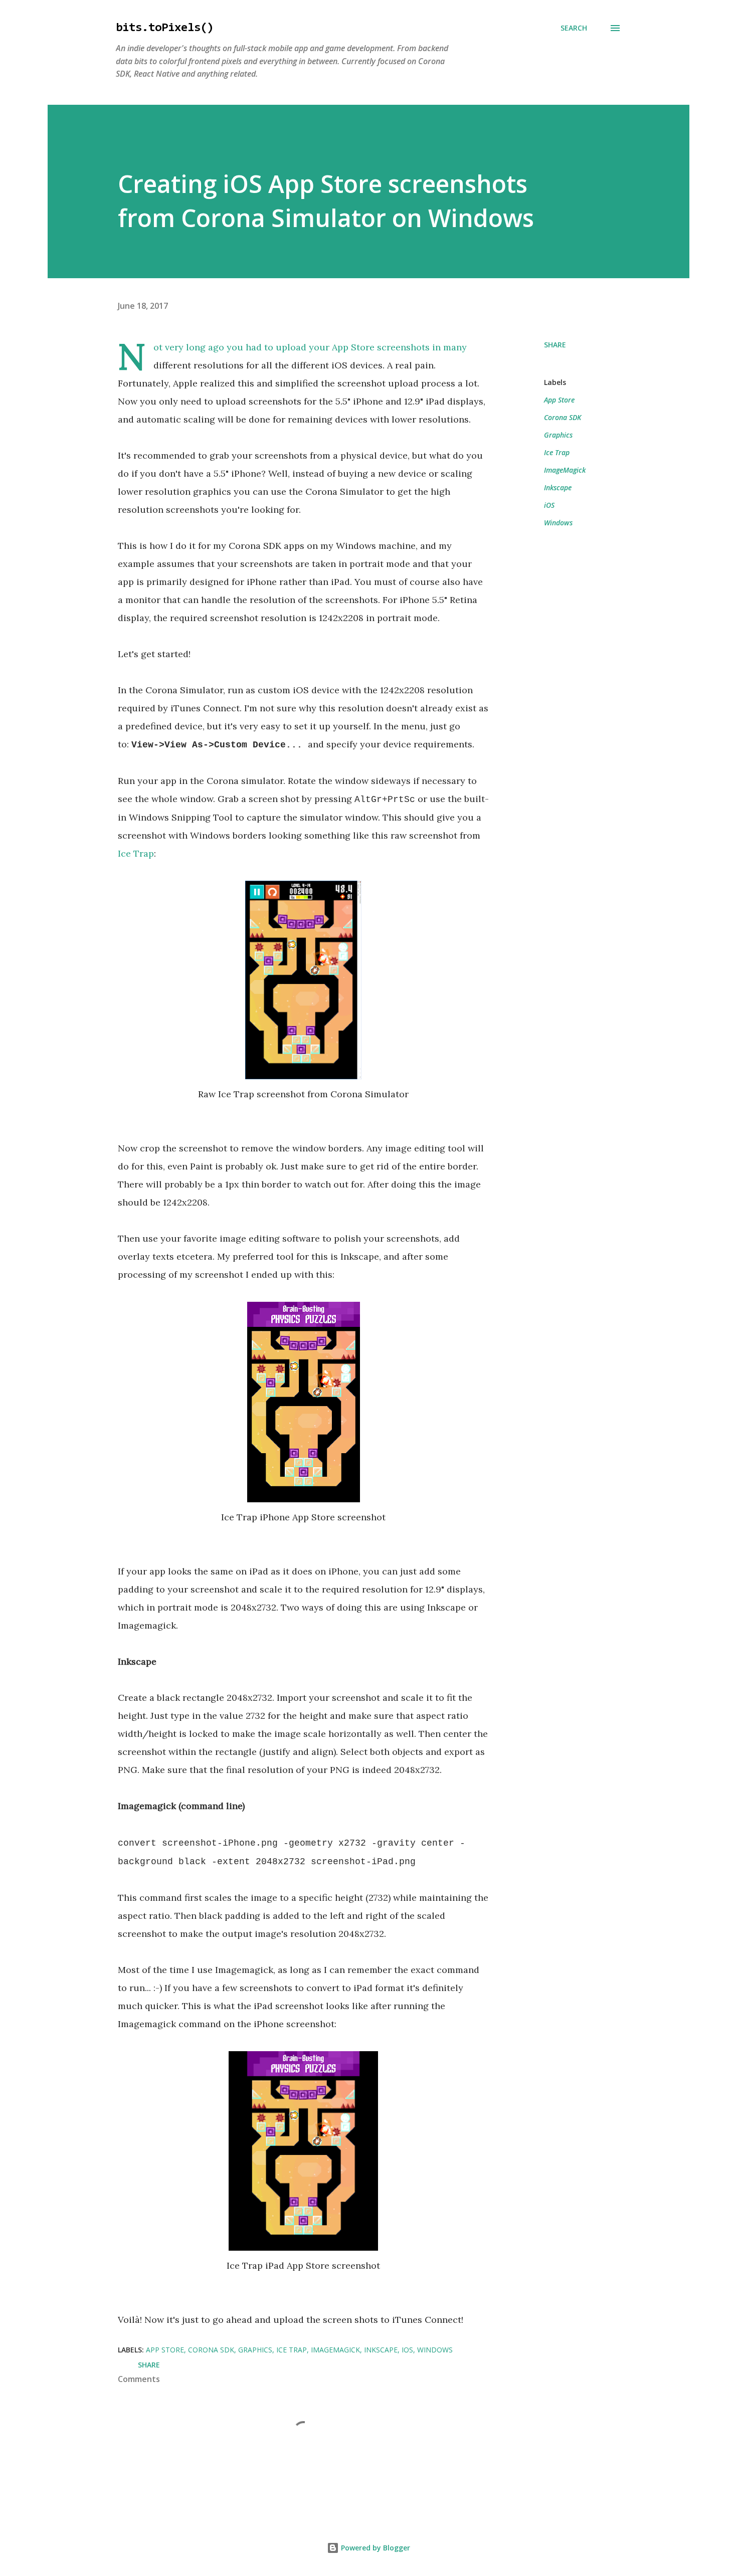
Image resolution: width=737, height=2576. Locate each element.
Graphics (558, 435)
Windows (558, 523)
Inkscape (558, 487)
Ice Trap (136, 853)
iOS (549, 505)
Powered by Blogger (375, 2548)
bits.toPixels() (165, 28)
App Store (559, 400)
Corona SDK (563, 417)
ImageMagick (565, 470)
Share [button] (555, 345)
